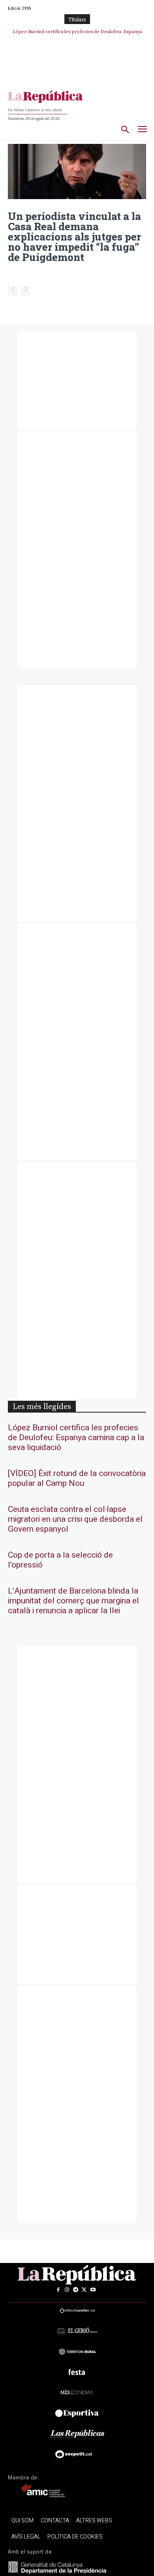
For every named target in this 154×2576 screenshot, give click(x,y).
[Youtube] (93, 2290)
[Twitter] (84, 2290)
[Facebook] (58, 2290)
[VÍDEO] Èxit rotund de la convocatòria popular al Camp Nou (77, 1478)
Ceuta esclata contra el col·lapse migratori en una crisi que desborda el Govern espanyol (75, 1519)
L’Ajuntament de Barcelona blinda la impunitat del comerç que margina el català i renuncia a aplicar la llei (73, 1601)
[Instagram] (67, 2290)
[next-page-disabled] (25, 291)
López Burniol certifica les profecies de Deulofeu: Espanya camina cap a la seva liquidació (76, 1438)
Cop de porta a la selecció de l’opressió (60, 1560)
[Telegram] (75, 2290)
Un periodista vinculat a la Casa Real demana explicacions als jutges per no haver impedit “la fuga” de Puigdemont (74, 237)
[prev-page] (13, 291)
